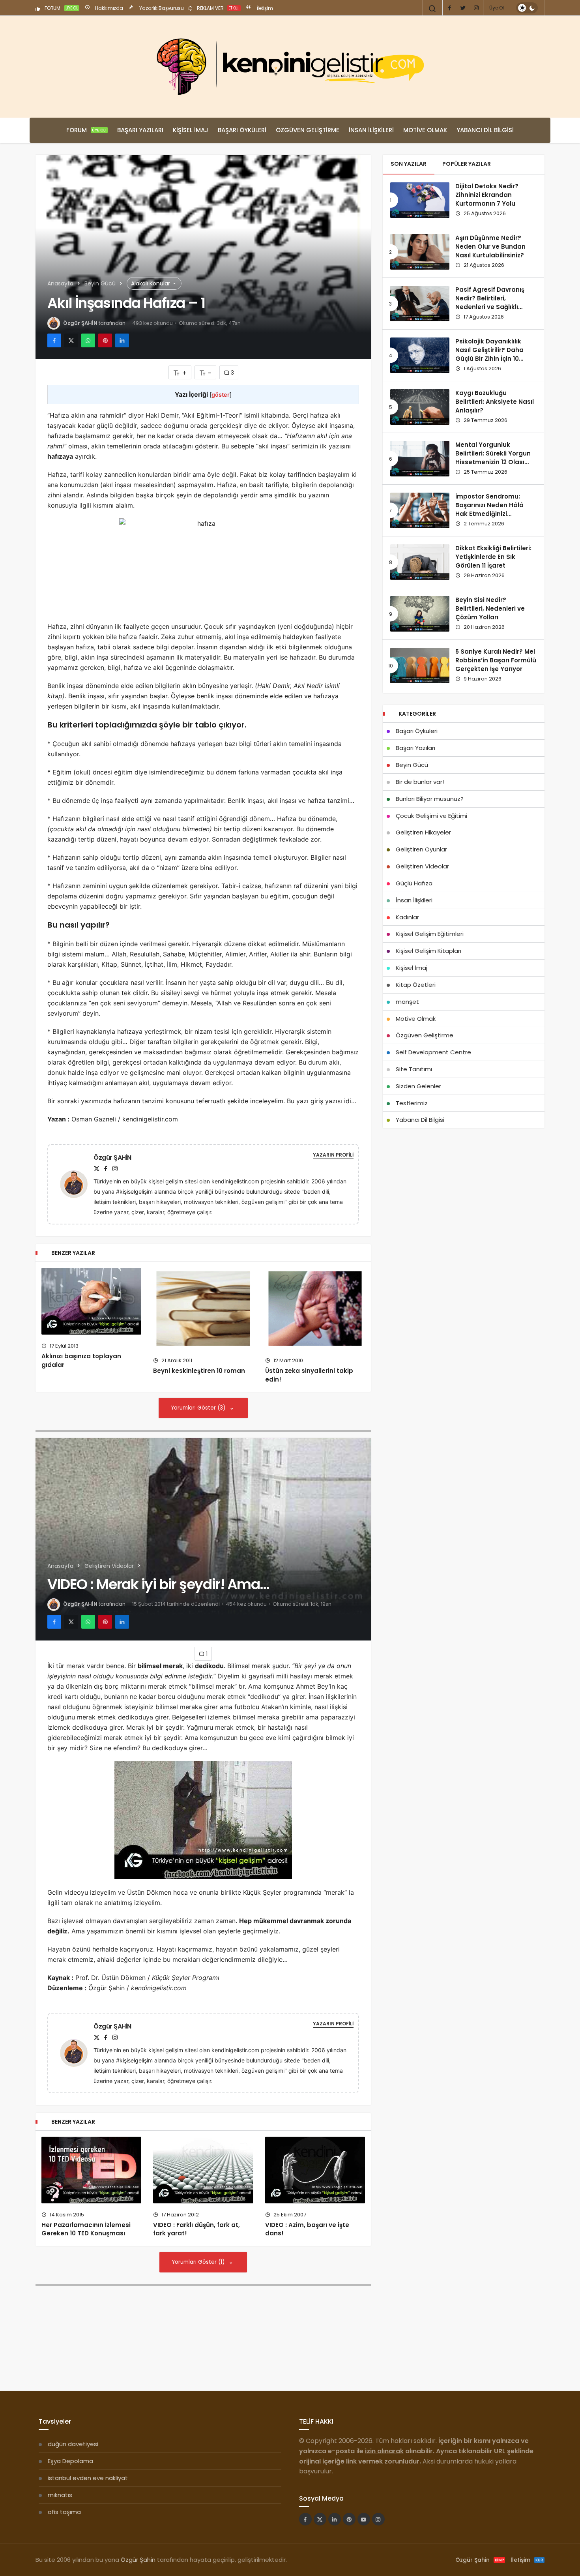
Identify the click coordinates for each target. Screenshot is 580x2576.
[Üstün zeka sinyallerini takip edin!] (315, 1309)
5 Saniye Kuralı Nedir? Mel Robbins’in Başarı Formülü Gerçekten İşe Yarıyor (496, 660)
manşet (407, 1002)
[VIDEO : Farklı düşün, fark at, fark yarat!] (203, 2170)
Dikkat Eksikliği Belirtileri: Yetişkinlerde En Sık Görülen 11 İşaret (493, 557)
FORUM (61, 8)
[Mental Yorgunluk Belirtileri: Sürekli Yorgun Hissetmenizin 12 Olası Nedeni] (420, 459)
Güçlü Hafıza (414, 883)
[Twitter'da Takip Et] (320, 2519)
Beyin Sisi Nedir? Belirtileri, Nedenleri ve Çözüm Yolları (490, 609)
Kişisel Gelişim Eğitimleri (430, 934)
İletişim (264, 8)
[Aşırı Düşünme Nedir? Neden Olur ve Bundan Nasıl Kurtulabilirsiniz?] (420, 252)
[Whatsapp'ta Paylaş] (88, 340)
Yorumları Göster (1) (199, 2262)
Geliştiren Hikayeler (423, 832)
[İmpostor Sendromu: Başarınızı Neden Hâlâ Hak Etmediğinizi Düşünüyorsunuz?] (420, 510)
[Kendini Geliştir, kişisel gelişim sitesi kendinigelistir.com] (290, 67)
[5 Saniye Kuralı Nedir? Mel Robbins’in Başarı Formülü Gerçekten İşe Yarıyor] (420, 666)
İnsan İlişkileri (371, 130)
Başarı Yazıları (140, 130)
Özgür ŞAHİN (80, 323)
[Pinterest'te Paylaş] (105, 340)
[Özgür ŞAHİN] (77, 1184)
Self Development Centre (433, 1052)
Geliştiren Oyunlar (421, 849)
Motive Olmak (425, 130)
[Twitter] (463, 8)
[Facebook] (449, 8)
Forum (86, 130)
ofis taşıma (64, 2512)
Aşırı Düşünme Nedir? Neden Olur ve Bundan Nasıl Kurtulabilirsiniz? (490, 247)
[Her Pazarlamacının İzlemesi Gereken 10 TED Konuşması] (91, 2170)
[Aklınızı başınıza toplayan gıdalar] (91, 1301)
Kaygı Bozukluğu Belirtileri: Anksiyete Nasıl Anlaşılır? (495, 402)
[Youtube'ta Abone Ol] (364, 2519)
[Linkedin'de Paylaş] (122, 340)
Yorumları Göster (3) (199, 1408)
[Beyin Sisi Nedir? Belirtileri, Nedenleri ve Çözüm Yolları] (420, 614)
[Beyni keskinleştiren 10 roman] (203, 1309)
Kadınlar (407, 917)
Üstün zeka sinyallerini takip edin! (309, 1375)
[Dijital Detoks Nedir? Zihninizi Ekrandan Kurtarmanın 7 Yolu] (420, 200)
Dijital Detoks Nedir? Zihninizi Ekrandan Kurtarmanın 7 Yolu (487, 195)
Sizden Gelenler (418, 1086)
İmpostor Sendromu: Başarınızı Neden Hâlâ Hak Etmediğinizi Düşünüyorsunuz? (489, 510)
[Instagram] (476, 8)
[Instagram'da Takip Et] (378, 2519)
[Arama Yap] (432, 9)
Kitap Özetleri (416, 985)
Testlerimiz (412, 1103)
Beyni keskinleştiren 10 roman (199, 1371)
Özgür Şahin (138, 2560)
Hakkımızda (109, 8)
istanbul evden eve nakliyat (88, 2478)
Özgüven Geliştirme (308, 130)
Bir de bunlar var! (420, 782)
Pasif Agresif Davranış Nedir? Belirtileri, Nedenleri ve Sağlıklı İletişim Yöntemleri (490, 303)
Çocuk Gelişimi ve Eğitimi (431, 816)
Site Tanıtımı (414, 1069)
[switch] (527, 8)
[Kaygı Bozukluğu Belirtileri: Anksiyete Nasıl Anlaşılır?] (420, 407)
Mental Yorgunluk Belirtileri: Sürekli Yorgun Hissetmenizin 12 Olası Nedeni (493, 458)
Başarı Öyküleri (242, 130)
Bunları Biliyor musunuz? (430, 799)
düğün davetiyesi (73, 2444)
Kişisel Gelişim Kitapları (428, 951)
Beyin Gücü (412, 765)
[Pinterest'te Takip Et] (349, 2519)
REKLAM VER (218, 8)
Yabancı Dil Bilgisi (485, 130)
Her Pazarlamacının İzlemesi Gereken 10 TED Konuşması (86, 2229)
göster (221, 395)
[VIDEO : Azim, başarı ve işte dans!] (315, 2170)
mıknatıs (60, 2495)
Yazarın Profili (333, 1155)
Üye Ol (497, 8)
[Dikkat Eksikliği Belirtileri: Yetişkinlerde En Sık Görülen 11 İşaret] (420, 562)
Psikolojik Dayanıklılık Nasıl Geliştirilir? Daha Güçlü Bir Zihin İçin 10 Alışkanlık (489, 354)
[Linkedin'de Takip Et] (335, 2519)
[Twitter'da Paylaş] (71, 340)
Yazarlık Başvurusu (161, 8)
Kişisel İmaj (191, 130)
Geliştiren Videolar (422, 866)
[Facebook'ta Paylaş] (54, 340)
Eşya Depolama (70, 2461)
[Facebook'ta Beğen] (305, 2519)
